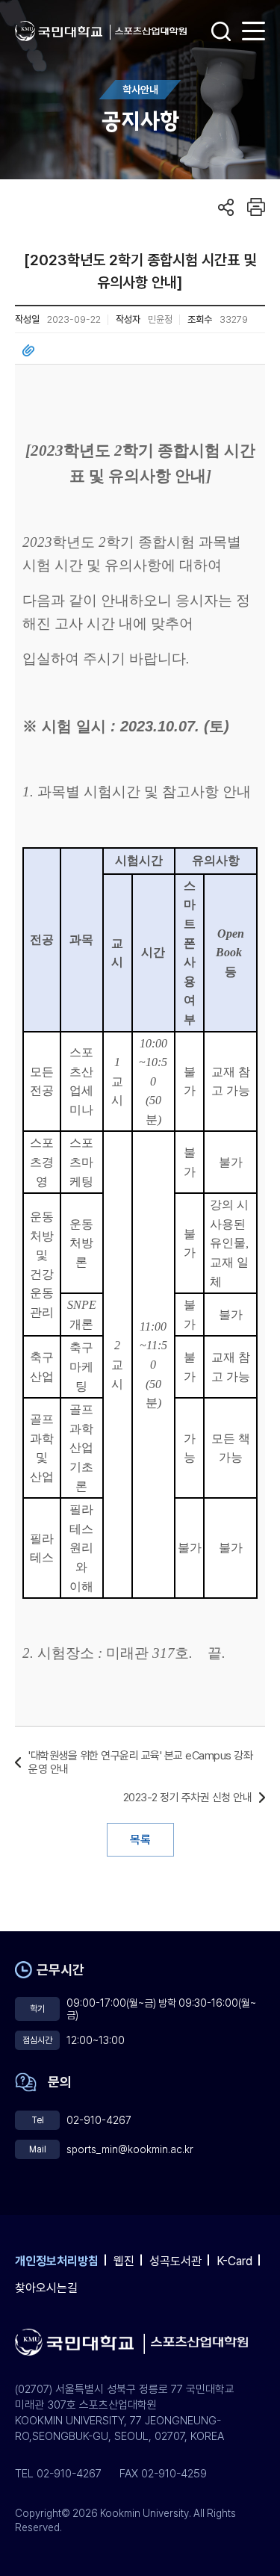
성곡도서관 (175, 2261)
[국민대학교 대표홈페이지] (63, 31)
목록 (140, 1840)
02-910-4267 (99, 2120)
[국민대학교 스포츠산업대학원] (151, 31)
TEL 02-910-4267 (58, 2474)
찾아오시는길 (46, 2288)
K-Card (234, 2261)
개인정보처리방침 (57, 2261)
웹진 (124, 2261)
